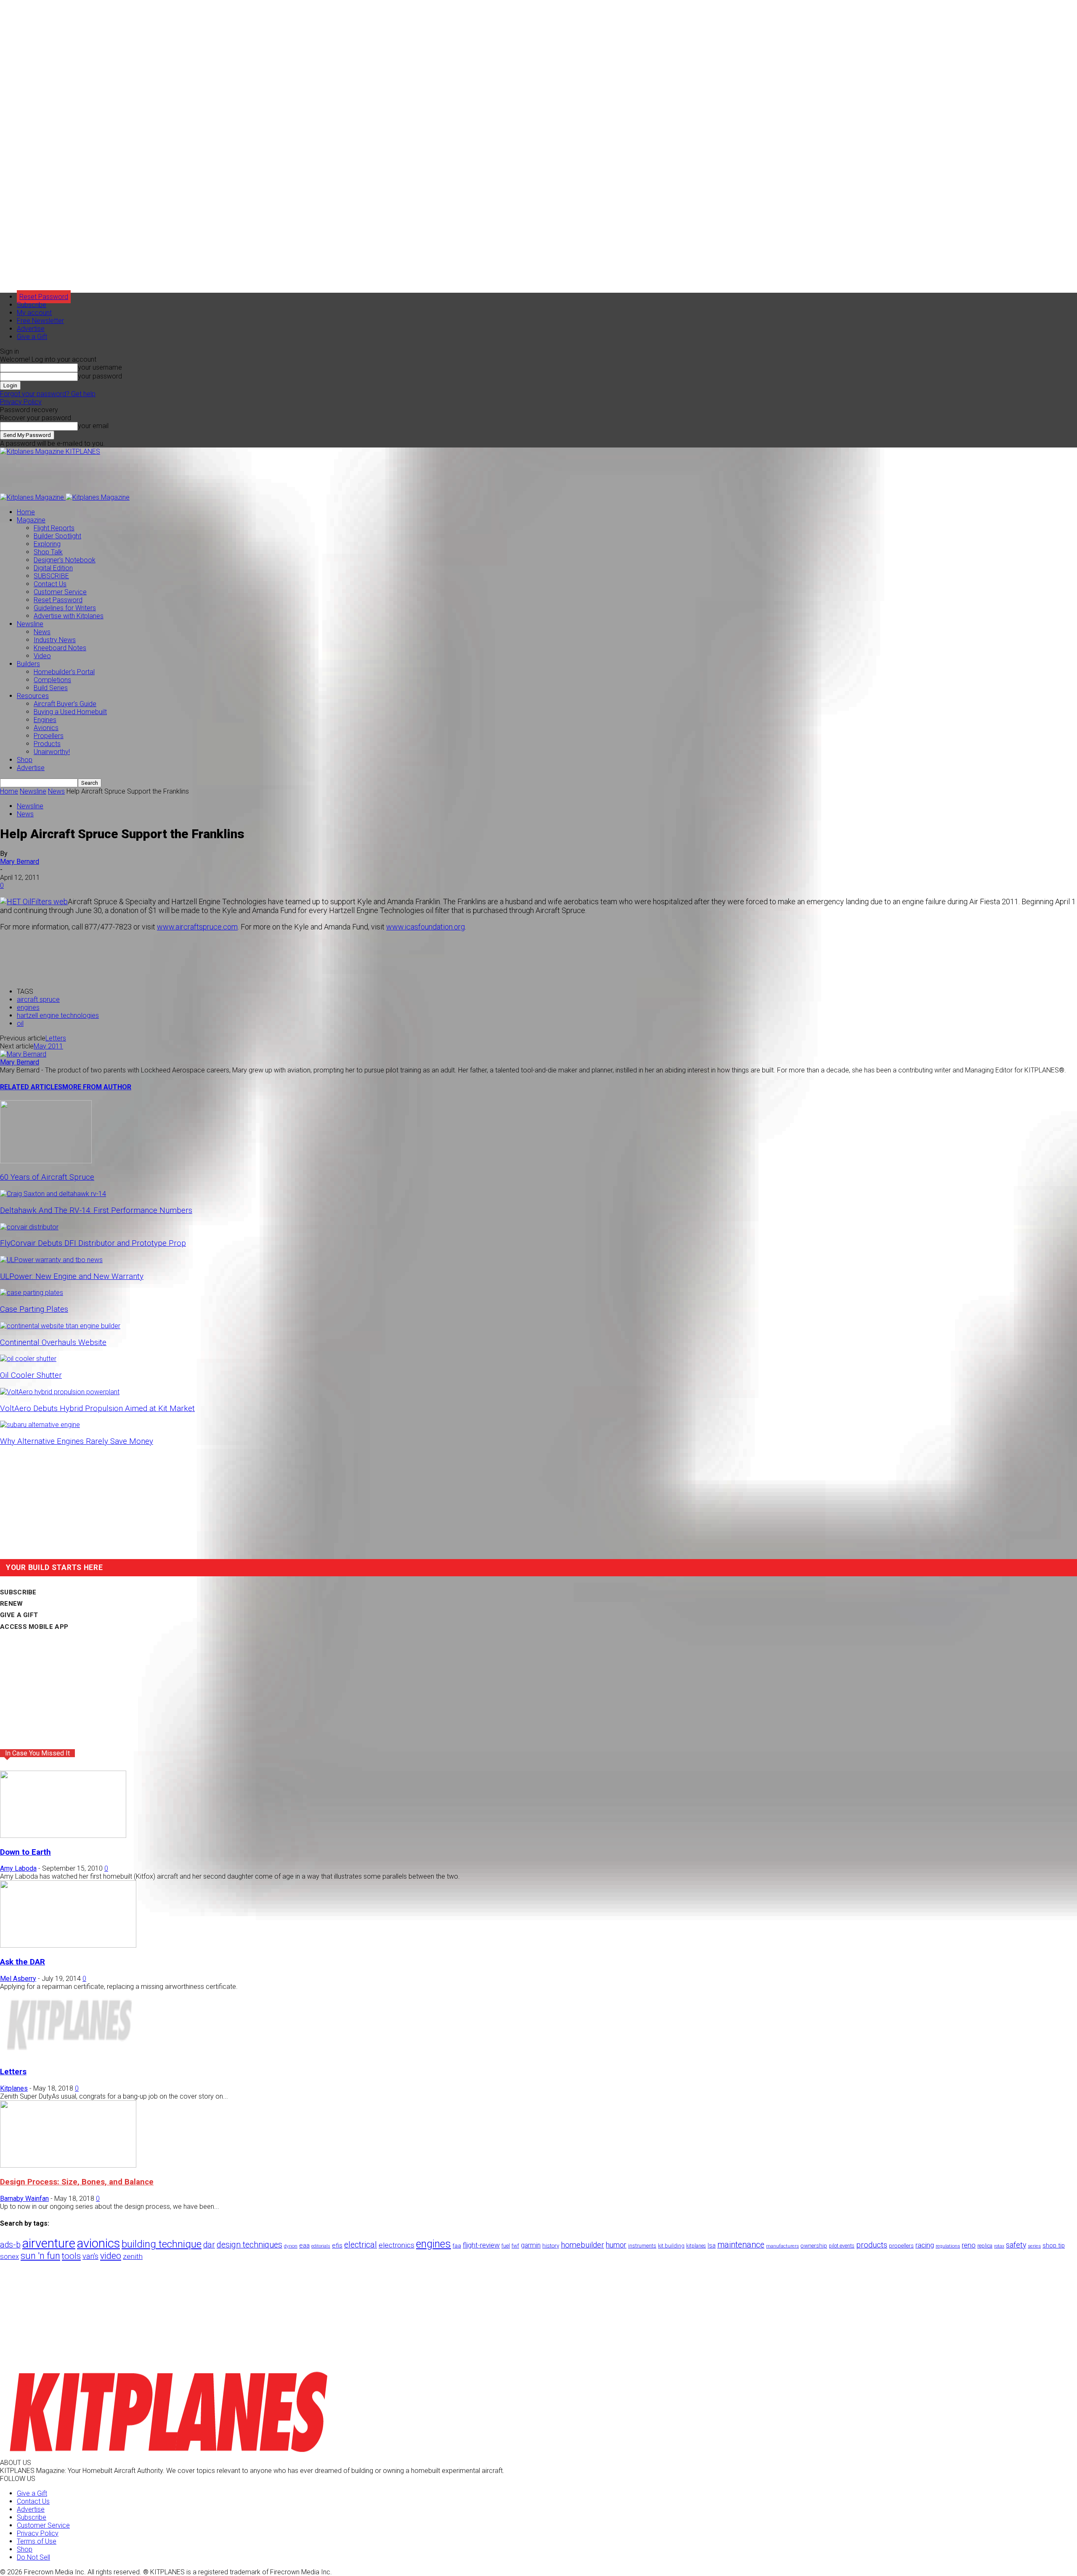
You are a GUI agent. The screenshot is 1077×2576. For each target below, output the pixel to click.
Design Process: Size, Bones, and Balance (77, 2182)
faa (457, 2246)
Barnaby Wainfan (24, 2199)
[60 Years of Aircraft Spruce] (46, 1161)
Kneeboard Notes (60, 648)
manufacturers (783, 2246)
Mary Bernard (20, 862)
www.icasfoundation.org (426, 927)
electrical (361, 2245)
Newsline (30, 624)
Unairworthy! (52, 752)
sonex (9, 2257)
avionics (98, 2243)
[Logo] (33, 497)
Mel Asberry (18, 1979)
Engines (45, 720)
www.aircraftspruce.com (197, 927)
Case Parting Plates (34, 1309)
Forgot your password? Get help (48, 394)
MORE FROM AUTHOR (97, 1087)
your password (100, 376)
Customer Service (60, 592)
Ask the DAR (23, 1962)
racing (925, 2245)
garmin (531, 2245)
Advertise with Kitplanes (69, 616)
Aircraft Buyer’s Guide (65, 704)
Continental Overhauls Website (53, 1342)
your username (100, 367)
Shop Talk (48, 552)
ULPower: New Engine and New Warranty (72, 1276)
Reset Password (58, 600)
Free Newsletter (40, 321)
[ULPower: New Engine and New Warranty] (51, 1260)
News (42, 632)
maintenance (741, 2245)
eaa (304, 2245)
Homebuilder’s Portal (64, 672)
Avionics (46, 728)
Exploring (47, 544)
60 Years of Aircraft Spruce (47, 1177)
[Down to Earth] (63, 1836)
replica (985, 2246)
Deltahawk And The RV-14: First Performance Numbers (96, 1210)
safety (1016, 2245)
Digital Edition (53, 568)
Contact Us (50, 584)
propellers (901, 2245)
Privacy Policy (21, 402)
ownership (814, 2245)
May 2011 (48, 1046)
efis (337, 2245)
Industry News (55, 640)
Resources (33, 696)
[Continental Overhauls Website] (60, 1326)
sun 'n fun (40, 2256)
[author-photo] (23, 1054)
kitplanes (696, 2246)
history (551, 2245)
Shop (25, 760)
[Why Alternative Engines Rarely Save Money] (40, 1425)
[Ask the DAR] (68, 1945)
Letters (56, 1038)
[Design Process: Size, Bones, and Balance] (68, 2165)
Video (42, 656)
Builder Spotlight (57, 536)
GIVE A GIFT (19, 1615)
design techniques (249, 2245)
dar (209, 2245)
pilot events (842, 2246)
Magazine (31, 520)
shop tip (1054, 2245)
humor (616, 2245)
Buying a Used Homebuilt (70, 712)
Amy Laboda (18, 1868)
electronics (397, 2245)
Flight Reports (54, 528)
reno (969, 2245)
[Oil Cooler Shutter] (28, 1359)
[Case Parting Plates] (32, 1293)
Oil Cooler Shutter (31, 1375)
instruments (642, 2246)
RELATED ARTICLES (31, 1087)
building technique (162, 2244)
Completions (52, 680)
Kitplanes (14, 2088)
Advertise (31, 329)
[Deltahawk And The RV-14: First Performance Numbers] (53, 1194)
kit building (671, 2246)
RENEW (12, 1604)
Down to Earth (25, 1852)
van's (90, 2256)
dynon (291, 2246)
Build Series (51, 688)
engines (28, 1007)
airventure (49, 2243)
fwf (515, 2246)
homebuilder (582, 2245)
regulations (948, 2246)
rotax (999, 2246)
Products (47, 744)
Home (26, 512)
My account (34, 313)
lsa (712, 2245)
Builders (28, 664)
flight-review (481, 2245)
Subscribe (32, 305)
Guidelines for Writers (65, 608)
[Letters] (68, 2056)
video (111, 2256)
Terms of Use (37, 2541)
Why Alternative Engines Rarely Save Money (77, 1441)
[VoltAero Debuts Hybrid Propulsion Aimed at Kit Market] (60, 1392)
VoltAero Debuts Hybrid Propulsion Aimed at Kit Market (97, 1408)
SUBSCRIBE (51, 576)
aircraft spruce (38, 999)
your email (93, 426)
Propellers (49, 736)
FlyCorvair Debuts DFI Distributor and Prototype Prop (93, 1243)
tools (71, 2256)
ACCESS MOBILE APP (34, 1627)
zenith (133, 2256)
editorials (321, 2246)
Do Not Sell (33, 2557)
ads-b (10, 2245)
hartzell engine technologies (58, 1015)
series (1034, 2246)
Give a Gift (32, 337)
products (872, 2245)
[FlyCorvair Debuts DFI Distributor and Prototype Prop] (29, 1227)
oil (20, 1023)
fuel (506, 2246)
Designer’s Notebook (65, 560)
